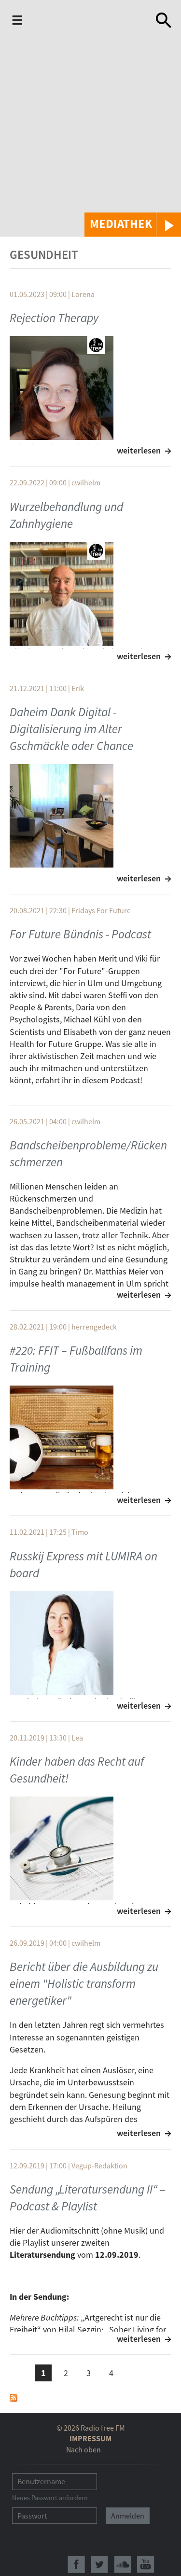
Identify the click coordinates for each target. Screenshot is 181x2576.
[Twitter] (99, 2564)
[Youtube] (146, 2564)
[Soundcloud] (123, 2564)
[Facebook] (76, 2564)
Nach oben (84, 2449)
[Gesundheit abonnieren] (14, 2397)
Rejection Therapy (54, 318)
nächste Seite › (134, 2371)
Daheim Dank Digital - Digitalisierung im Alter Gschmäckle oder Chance (71, 729)
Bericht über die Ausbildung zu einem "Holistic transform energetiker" (84, 1983)
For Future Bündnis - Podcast (80, 934)
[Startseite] (88, 22)
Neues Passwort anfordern (50, 2498)
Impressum (90, 2438)
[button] (133, 225)
